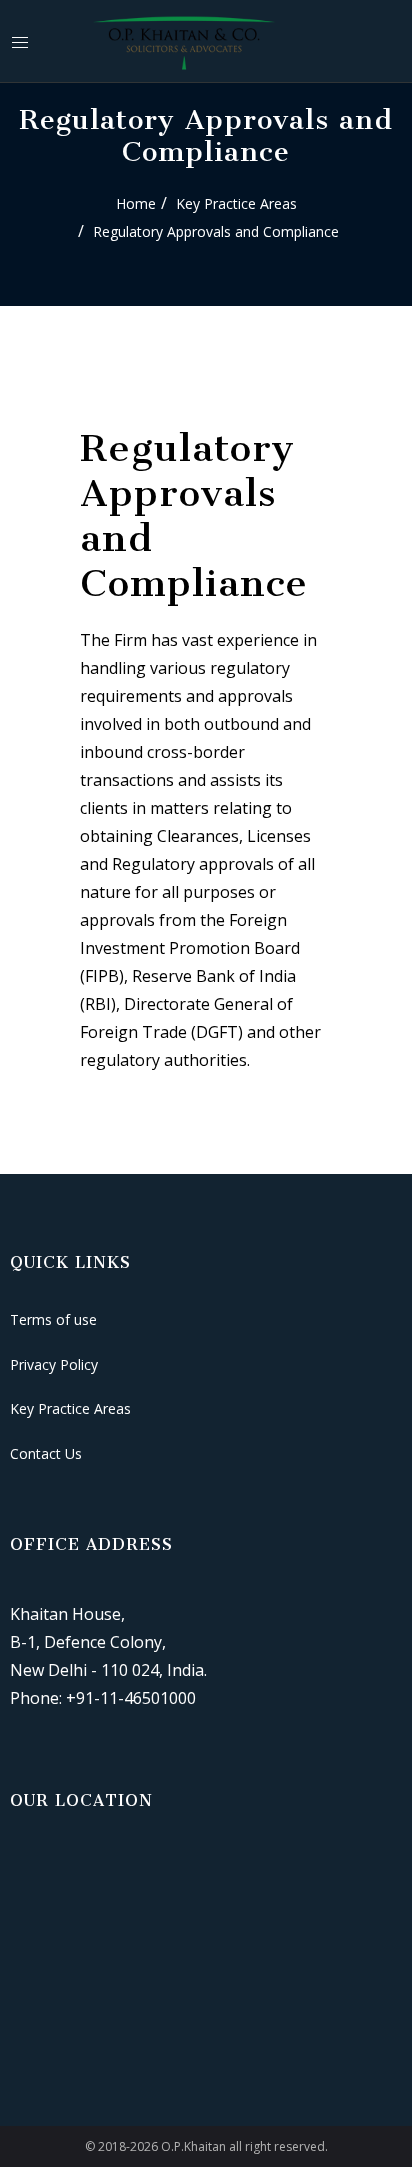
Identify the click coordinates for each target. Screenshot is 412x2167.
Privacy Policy (54, 1364)
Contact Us (46, 1453)
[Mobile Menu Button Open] (20, 43)
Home (136, 203)
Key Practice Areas (236, 203)
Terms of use (53, 1319)
